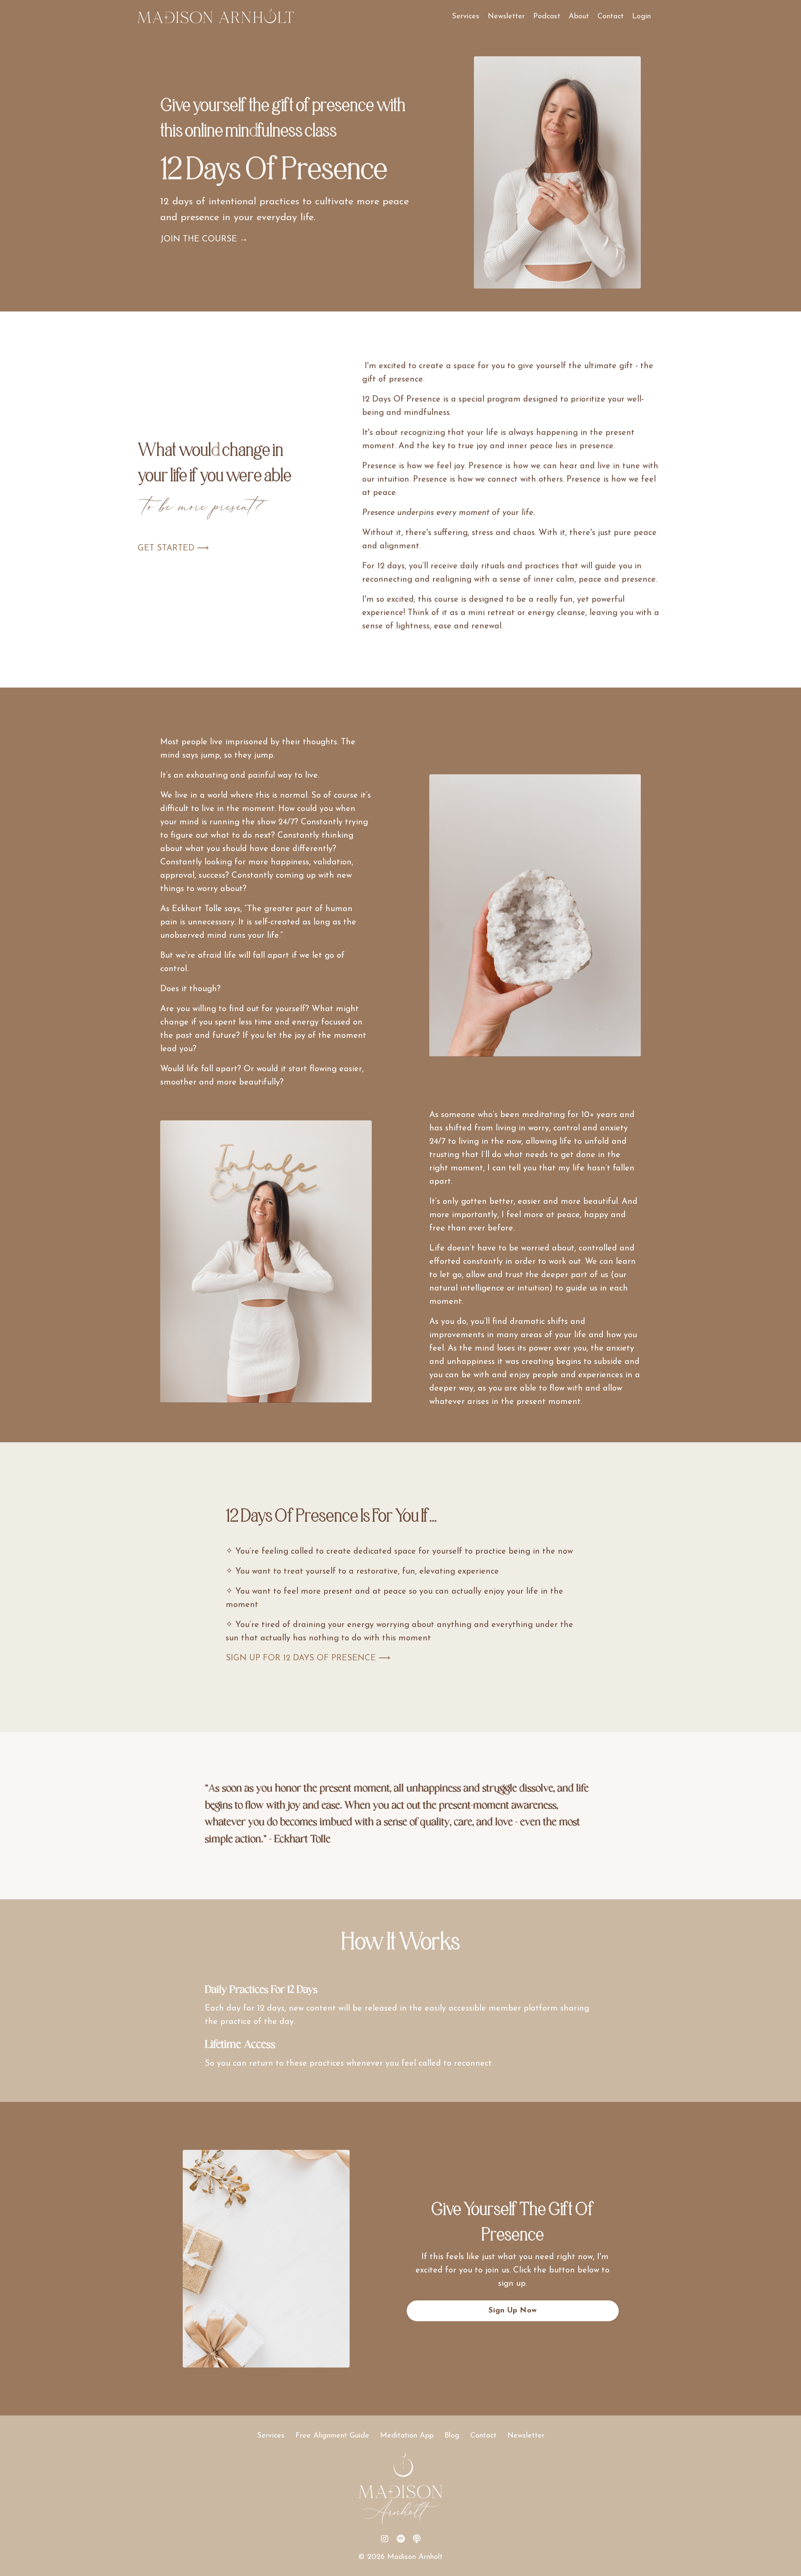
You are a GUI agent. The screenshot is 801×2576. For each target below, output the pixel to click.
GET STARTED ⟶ (173, 548)
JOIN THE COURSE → (204, 239)
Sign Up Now (513, 2311)
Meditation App (407, 2436)
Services (466, 17)
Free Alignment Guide (332, 2436)
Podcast (547, 17)
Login (641, 17)
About (579, 17)
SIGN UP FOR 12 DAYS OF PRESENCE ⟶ (308, 1658)
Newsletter (506, 17)
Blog (452, 2436)
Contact (611, 17)
